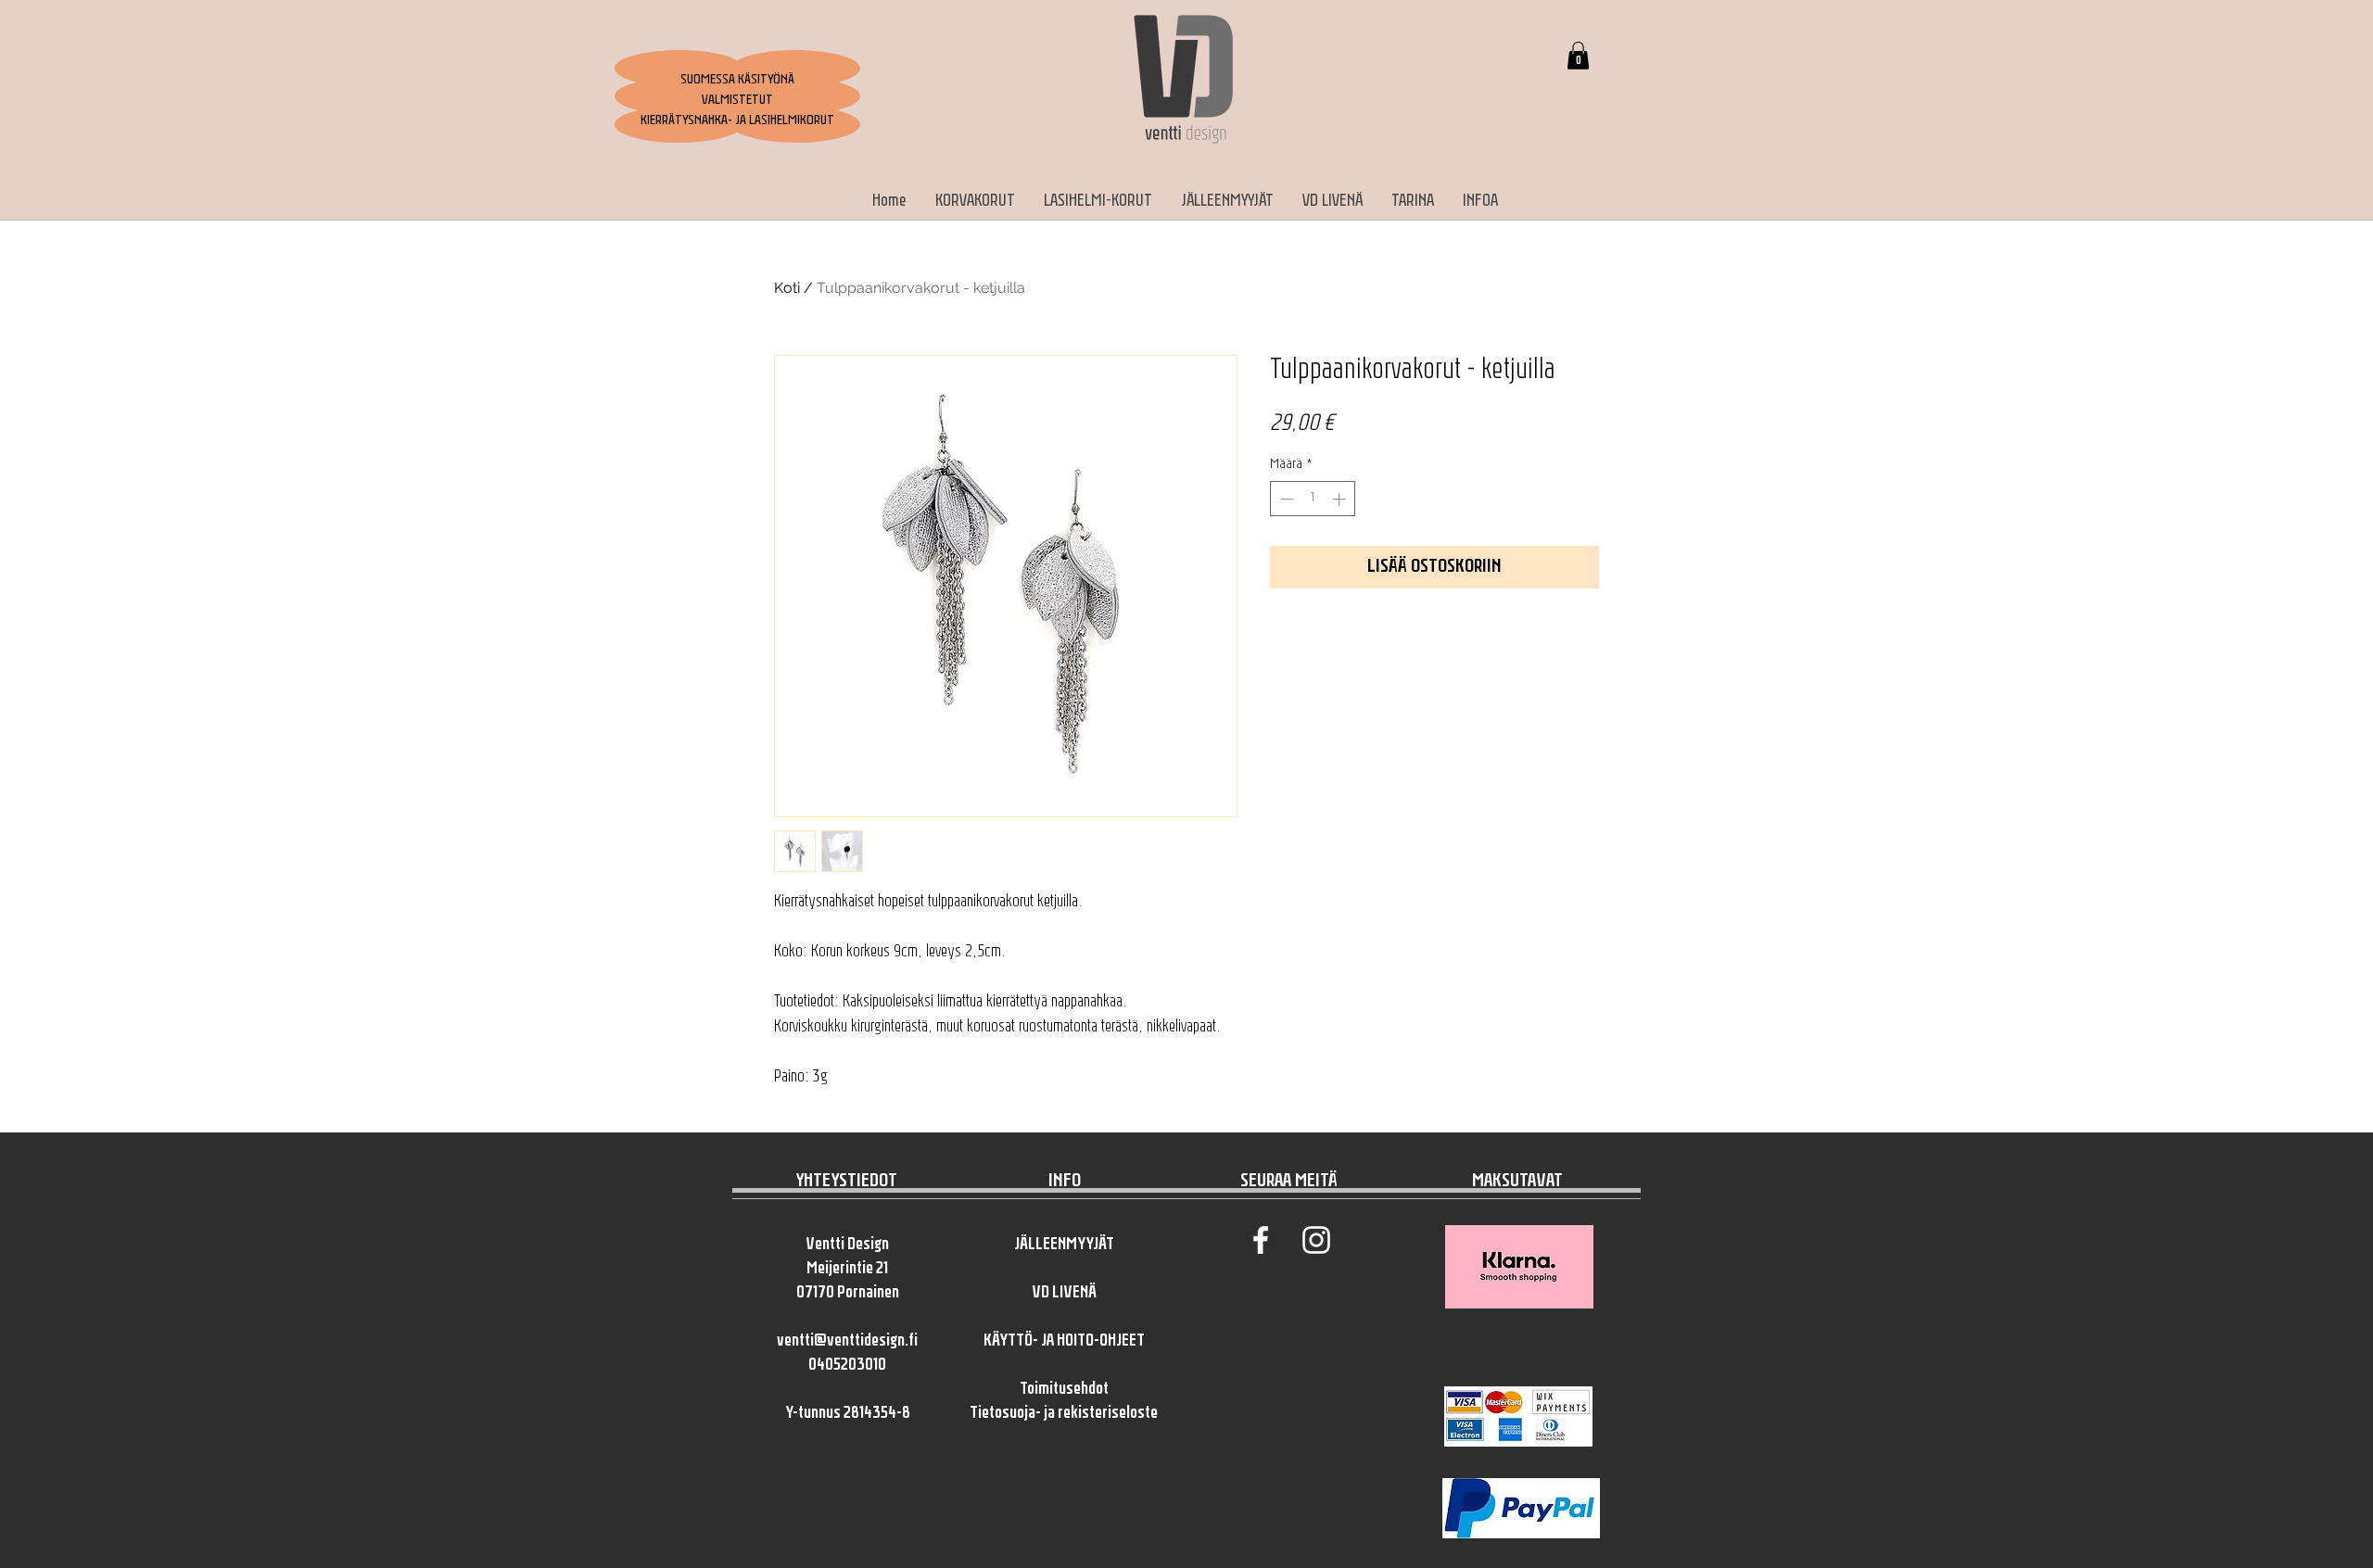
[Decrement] (1285, 499)
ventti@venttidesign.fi (847, 1342)
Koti (787, 288)
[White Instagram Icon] (1316, 1240)
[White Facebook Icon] (1261, 1240)
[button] (1578, 56)
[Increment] (1341, 499)
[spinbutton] (1313, 499)
